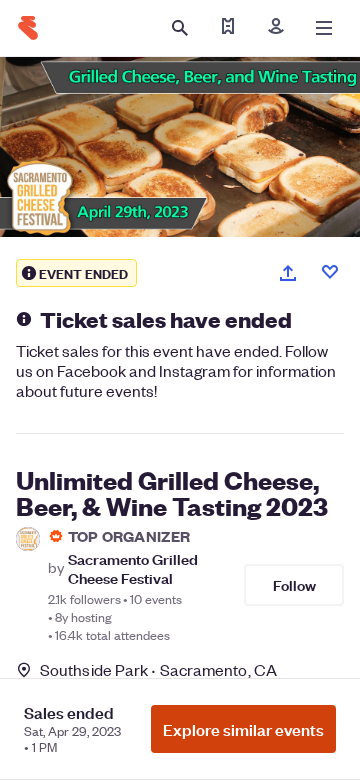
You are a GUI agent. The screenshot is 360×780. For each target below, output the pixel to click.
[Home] (28, 28)
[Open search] (180, 28)
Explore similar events (243, 729)
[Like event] (330, 272)
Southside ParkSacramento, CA (158, 669)
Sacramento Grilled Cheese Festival (133, 568)
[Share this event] (288, 273)
